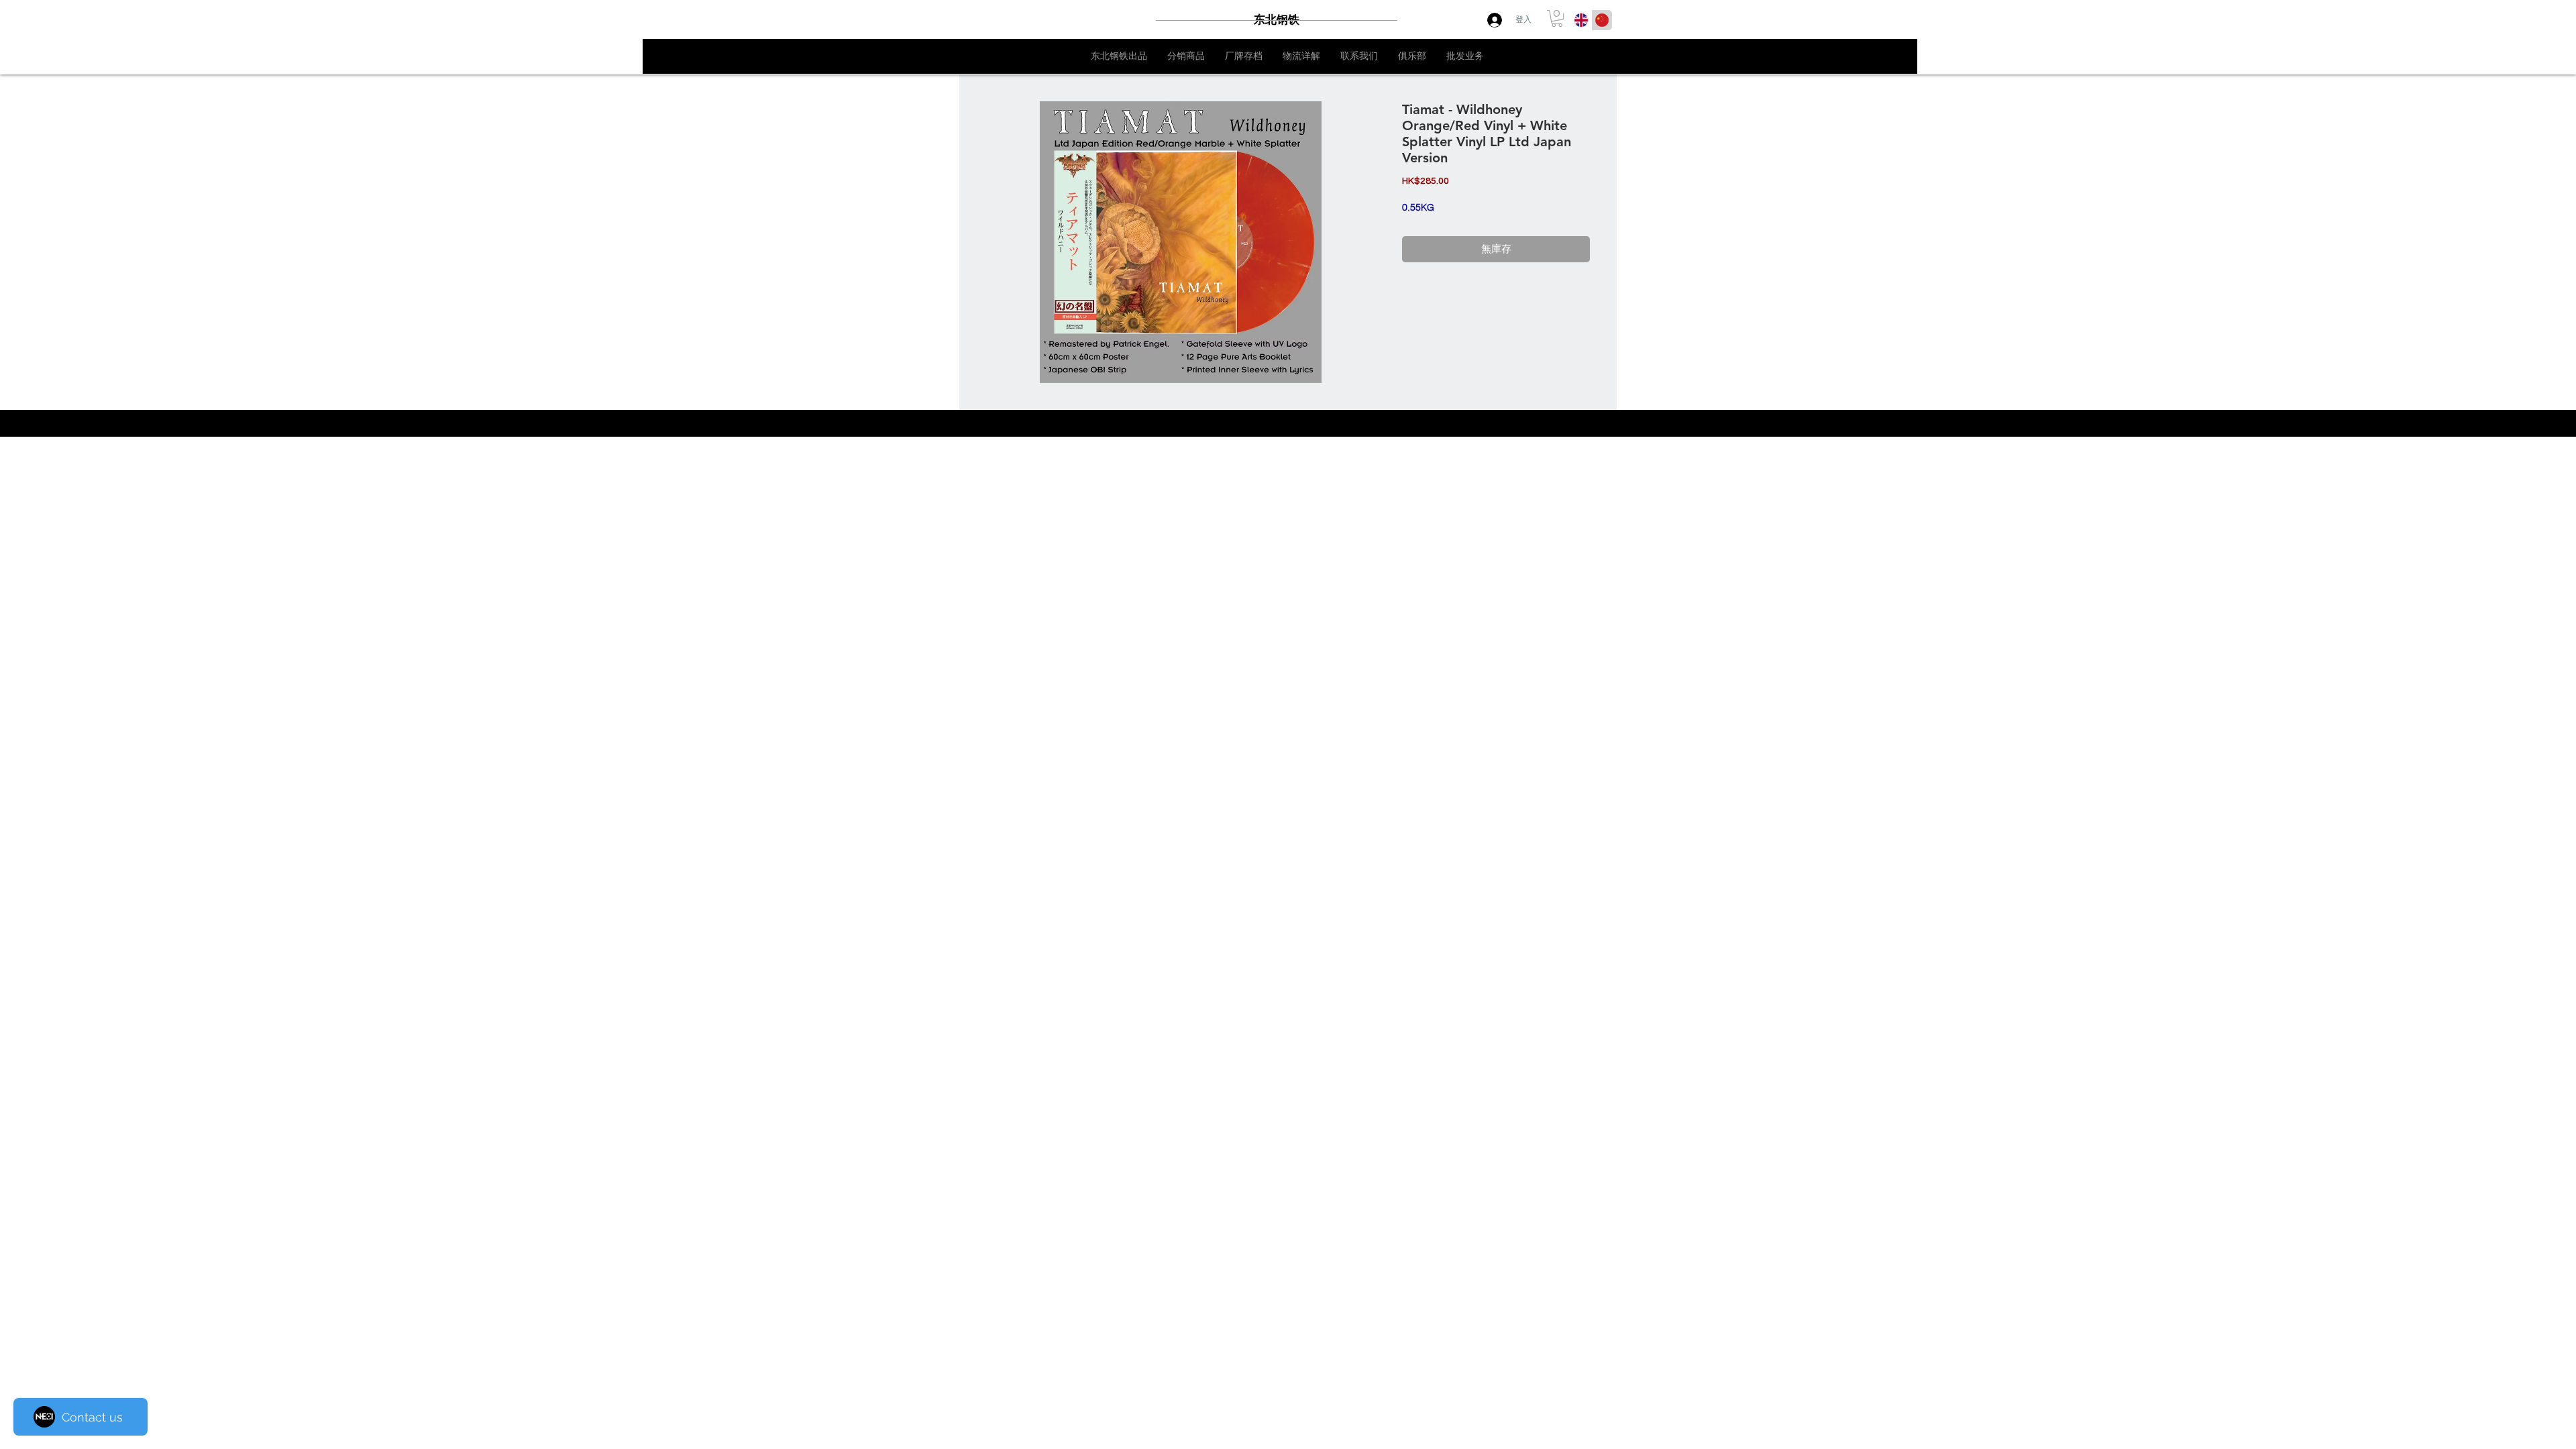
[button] (1557, 18)
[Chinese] (1602, 20)
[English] (1581, 20)
